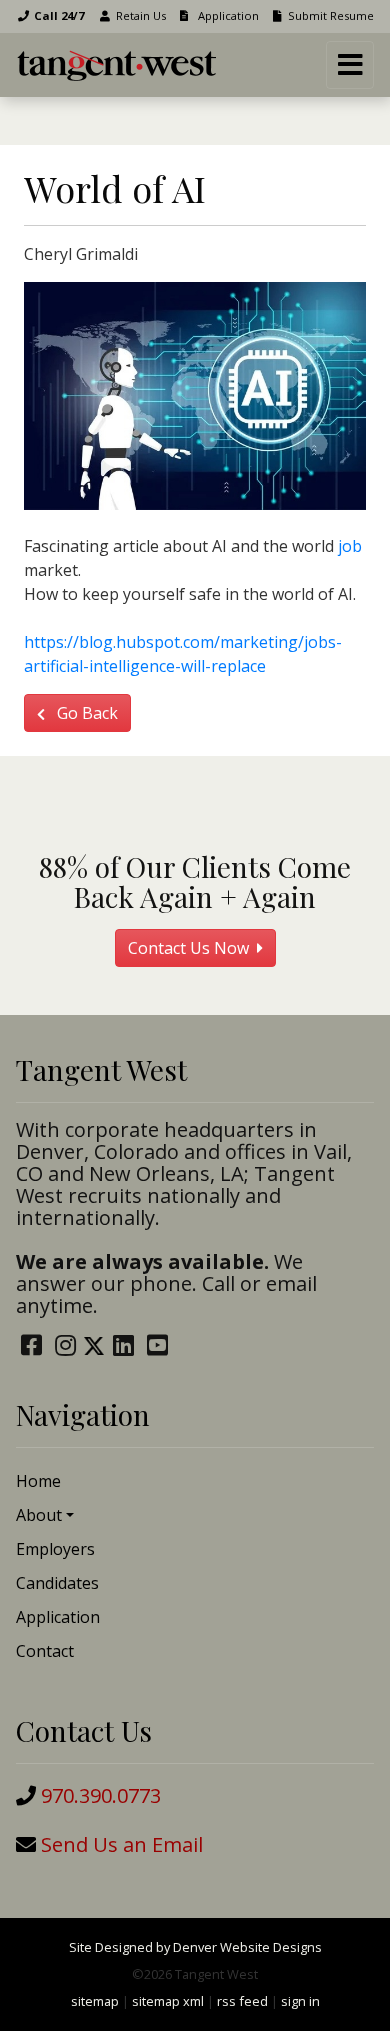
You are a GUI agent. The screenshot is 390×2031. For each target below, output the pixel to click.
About (39, 1515)
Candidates (57, 1583)
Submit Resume (331, 15)
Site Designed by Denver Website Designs (195, 1947)
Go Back (85, 713)
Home (38, 1481)
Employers (55, 1549)
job (350, 546)
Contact (45, 1651)
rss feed (242, 2001)
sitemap (95, 2001)
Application (227, 15)
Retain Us (141, 15)
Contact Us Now (190, 948)
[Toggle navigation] (350, 65)
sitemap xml (168, 2001)
